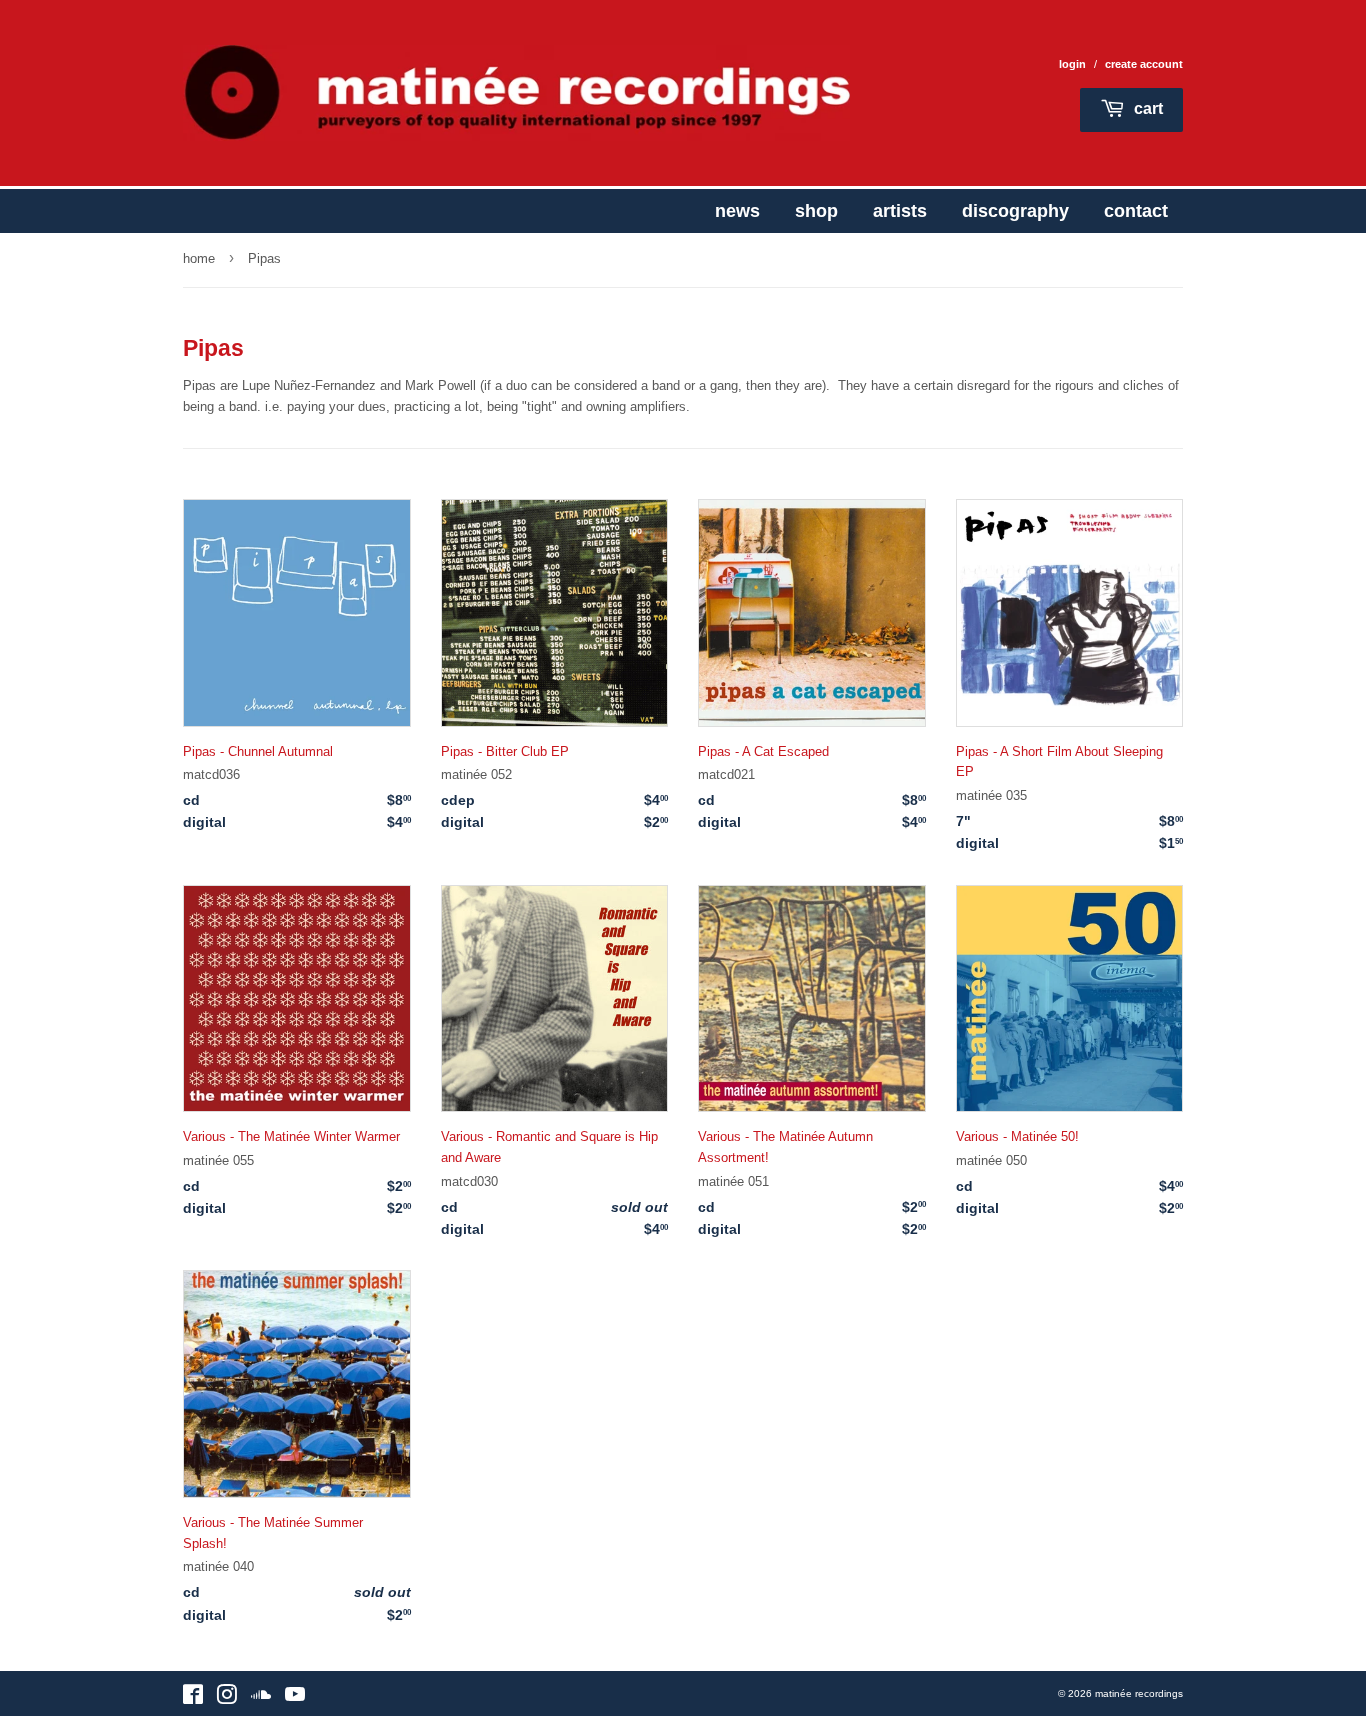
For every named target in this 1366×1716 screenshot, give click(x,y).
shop (816, 211)
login (1072, 64)
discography (1015, 211)
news (737, 211)
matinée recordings (1139, 1693)
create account (1144, 64)
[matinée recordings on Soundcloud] (261, 1698)
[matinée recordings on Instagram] (227, 1698)
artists (900, 211)
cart (1146, 108)
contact (1136, 211)
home (199, 258)
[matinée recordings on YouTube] (295, 1698)
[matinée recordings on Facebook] (193, 1698)
